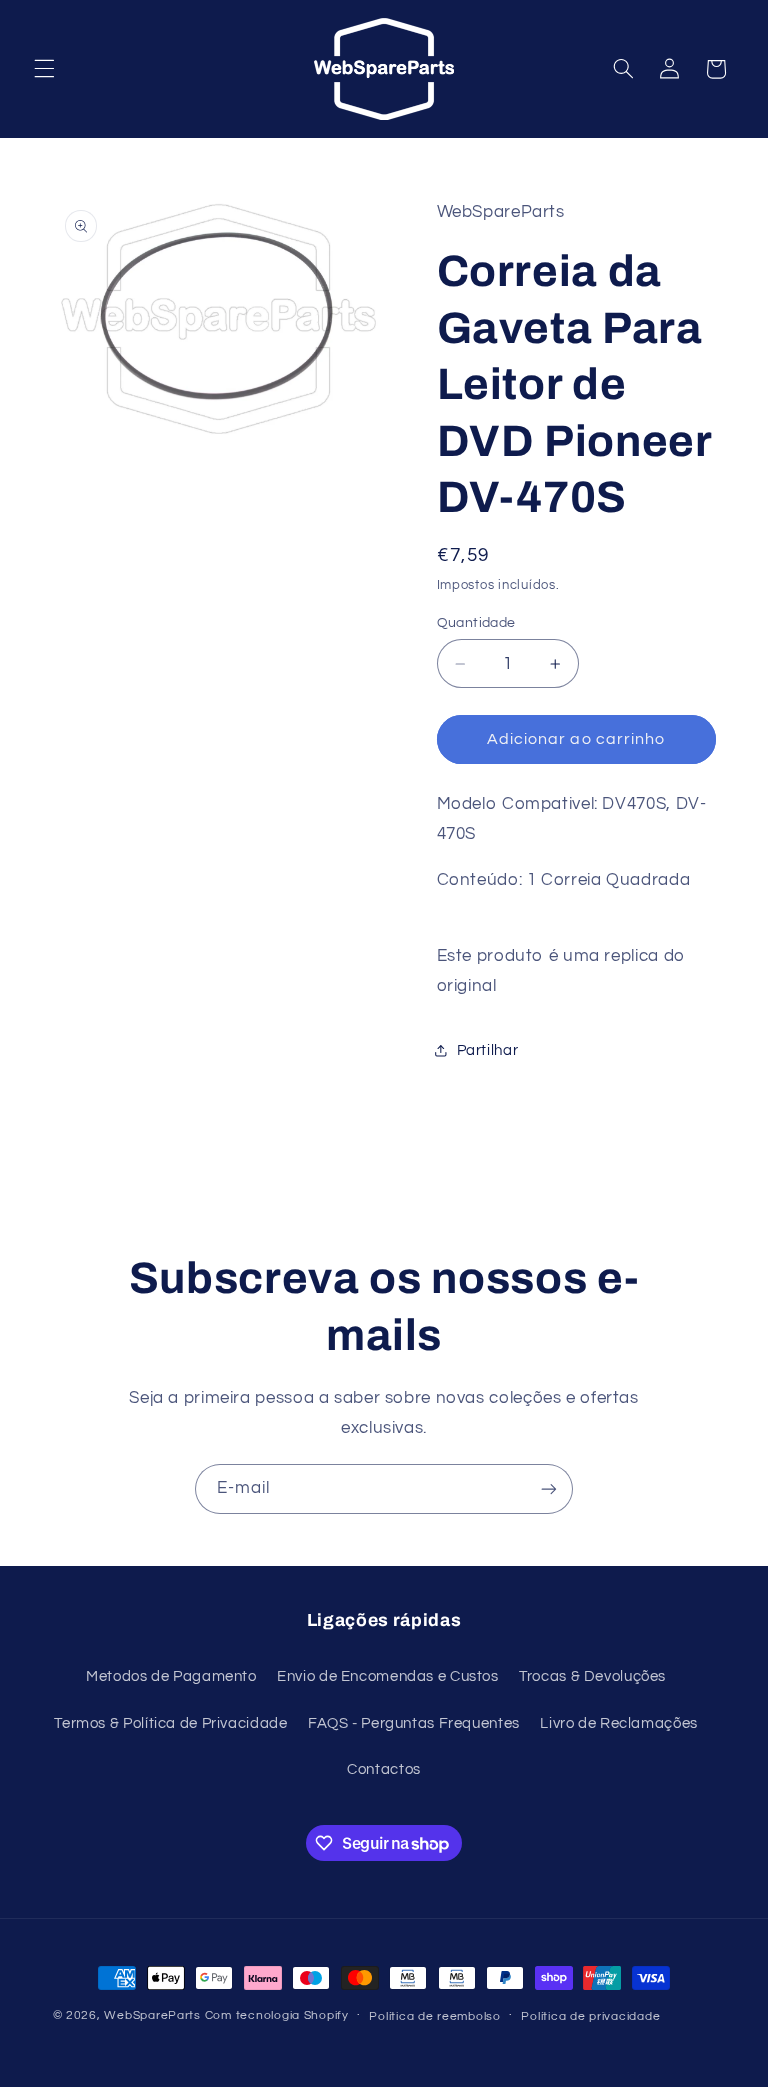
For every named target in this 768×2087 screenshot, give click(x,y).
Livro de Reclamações (619, 1723)
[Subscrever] (549, 1488)
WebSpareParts (152, 2015)
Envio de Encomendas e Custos (388, 1676)
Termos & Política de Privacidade (170, 1723)
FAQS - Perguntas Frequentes (414, 1723)
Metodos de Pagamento (171, 1676)
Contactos (384, 1769)
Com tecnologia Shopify (277, 2015)
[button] (44, 69)
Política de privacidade (590, 2016)
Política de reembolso (434, 2016)
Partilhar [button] (488, 1050)
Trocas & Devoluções (592, 1676)
